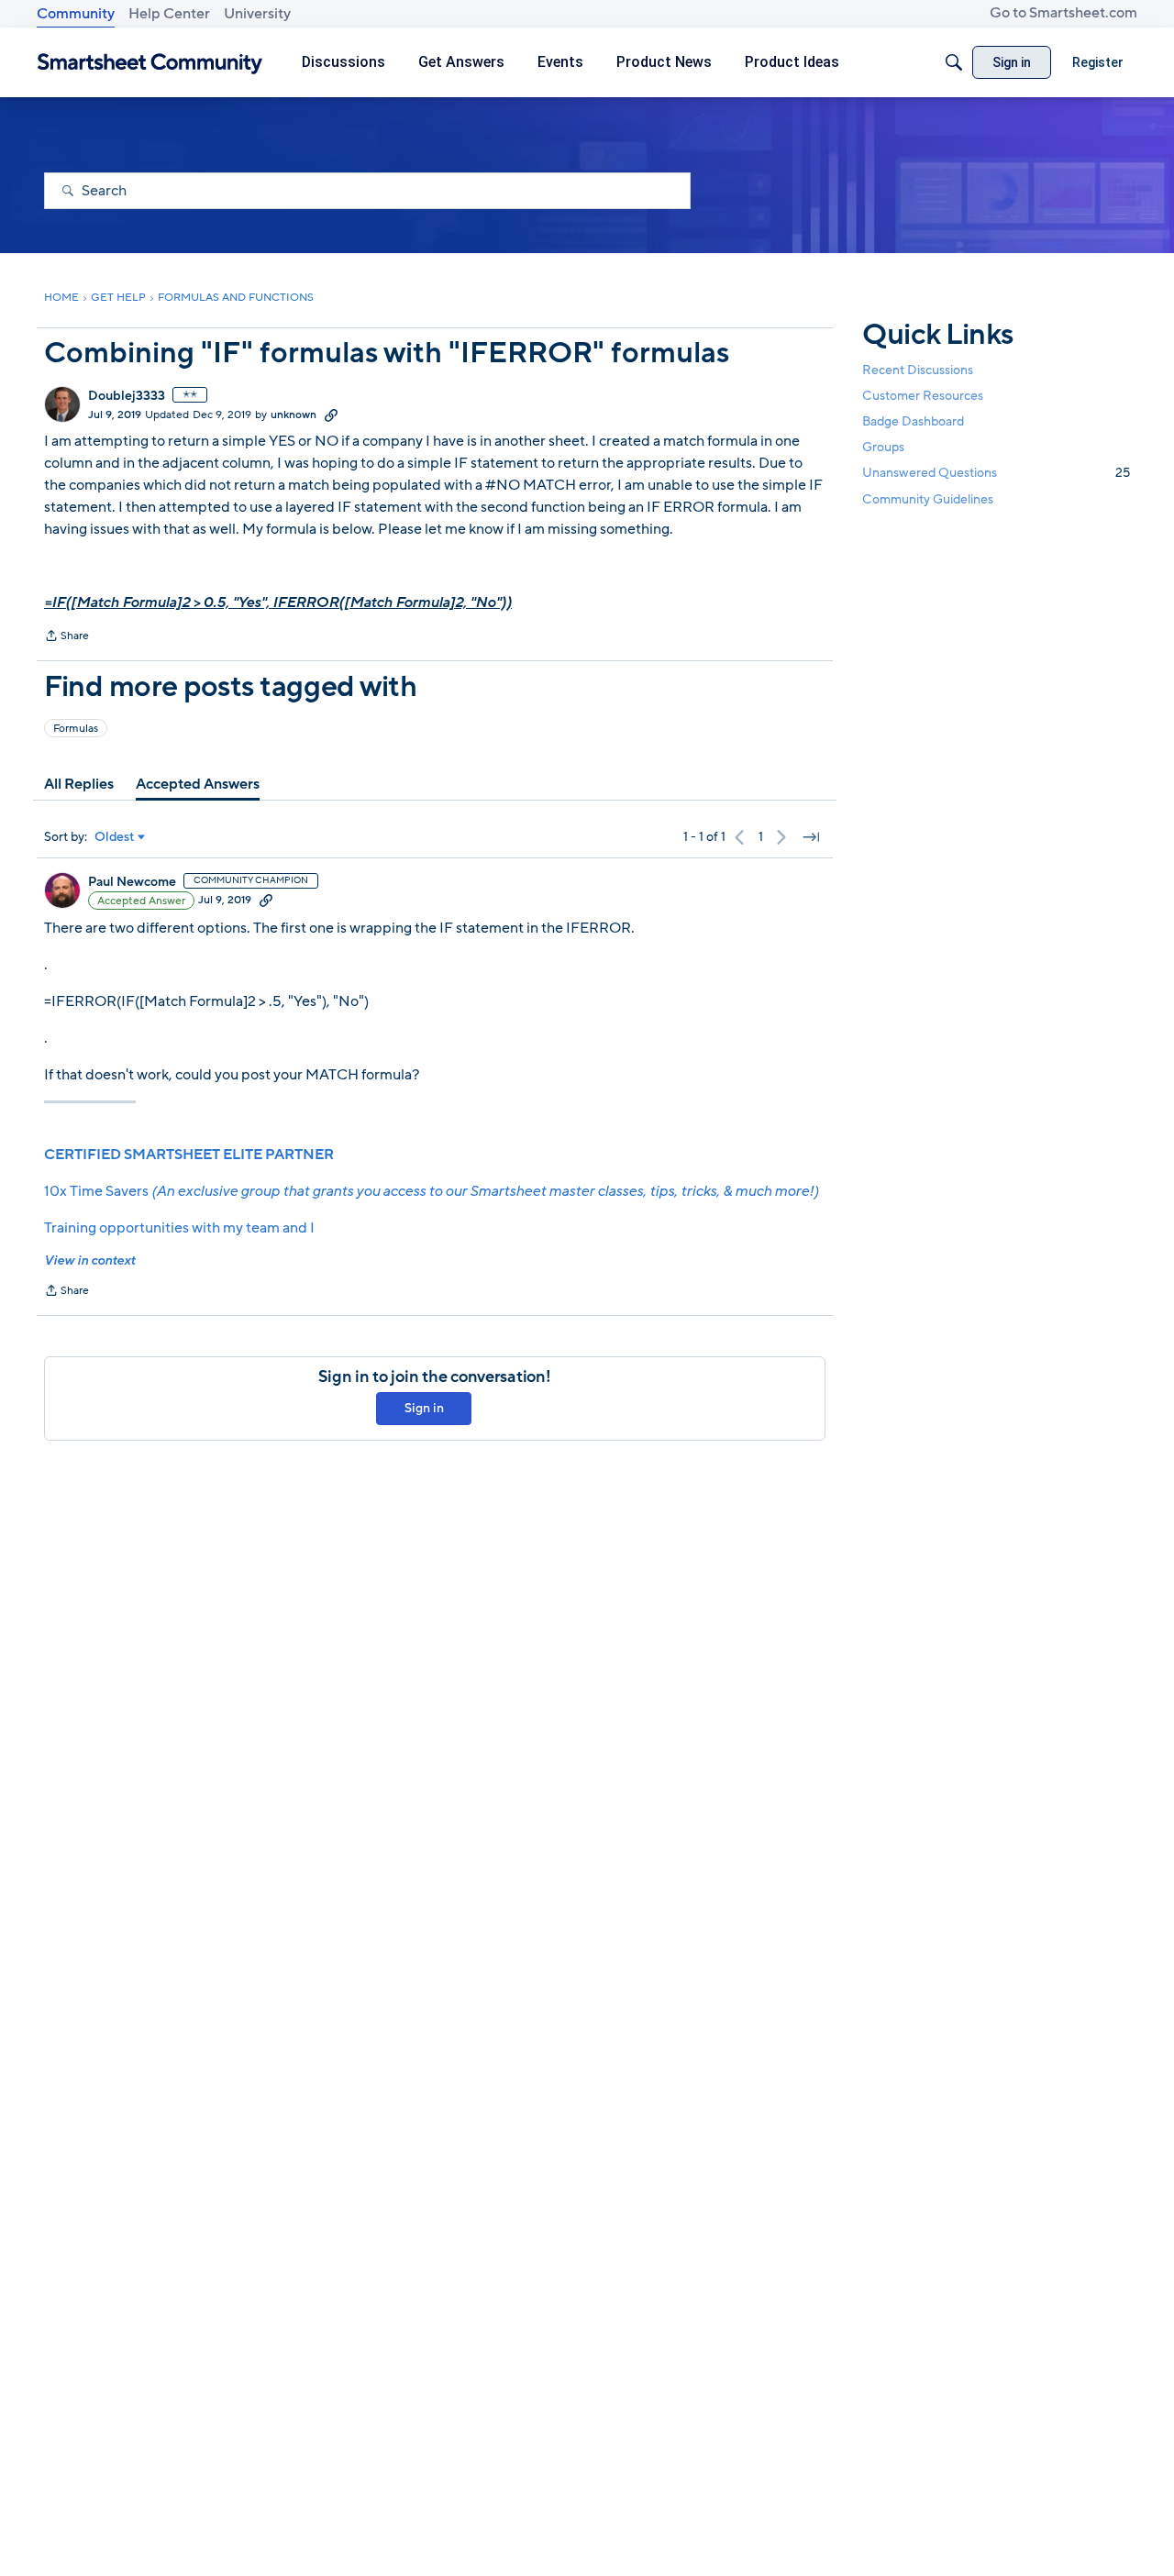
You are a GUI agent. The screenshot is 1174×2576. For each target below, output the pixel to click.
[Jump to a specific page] (811, 837)
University (257, 14)
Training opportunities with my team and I (179, 1228)
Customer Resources (923, 396)
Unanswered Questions (996, 473)
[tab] (79, 784)
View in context (89, 1260)
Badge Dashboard (913, 421)
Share (66, 637)
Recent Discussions (918, 370)
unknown (293, 415)
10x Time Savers (431, 1191)
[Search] (954, 62)
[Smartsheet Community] (150, 63)
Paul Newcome (132, 882)
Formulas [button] (76, 728)
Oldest (115, 837)
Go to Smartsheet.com (1063, 13)
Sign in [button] (424, 1408)
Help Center (169, 14)
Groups (883, 447)
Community (76, 14)
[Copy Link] (331, 415)
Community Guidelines (928, 499)
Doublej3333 (127, 396)
